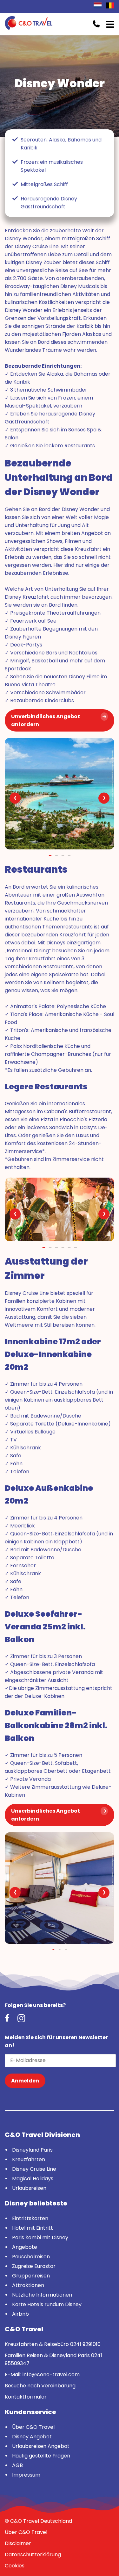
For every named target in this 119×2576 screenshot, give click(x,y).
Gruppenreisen (31, 2276)
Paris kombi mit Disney (40, 2237)
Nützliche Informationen (42, 2295)
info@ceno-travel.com (51, 2374)
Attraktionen (28, 2285)
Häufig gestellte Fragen (41, 2456)
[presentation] (15, 798)
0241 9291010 (85, 2344)
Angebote (25, 2247)
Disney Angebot (32, 2437)
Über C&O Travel (33, 2427)
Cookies (15, 2566)
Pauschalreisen (31, 2257)
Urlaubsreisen (29, 2188)
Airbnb (20, 2314)
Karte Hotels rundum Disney (47, 2304)
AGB (17, 2465)
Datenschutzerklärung (33, 2554)
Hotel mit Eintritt (33, 2228)
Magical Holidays (33, 2179)
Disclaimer (18, 2543)
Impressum (26, 2475)
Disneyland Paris (32, 2150)
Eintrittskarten (30, 2218)
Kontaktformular (26, 2397)
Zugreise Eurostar (34, 2266)
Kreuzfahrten (29, 2159)
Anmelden (25, 2081)
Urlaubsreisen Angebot (41, 2446)
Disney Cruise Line (34, 2169)
